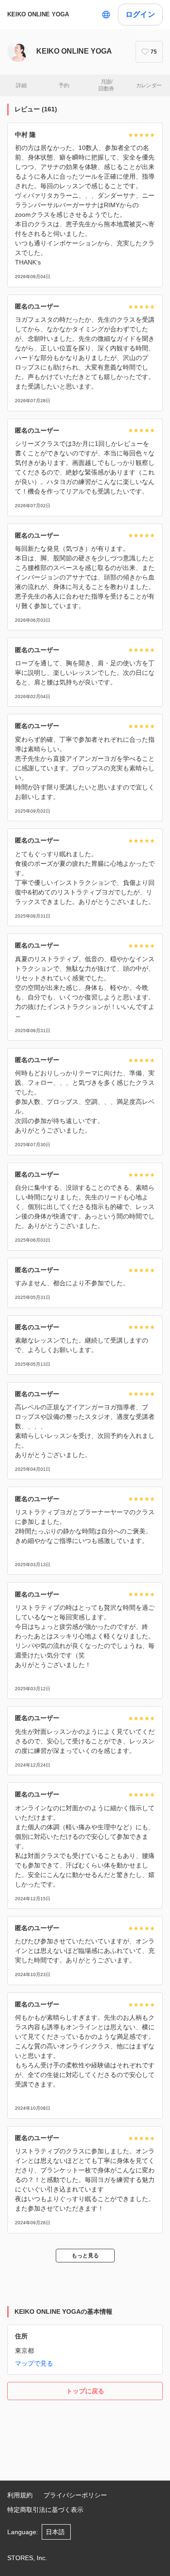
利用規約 (20, 2495)
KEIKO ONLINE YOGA (38, 14)
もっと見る (85, 2256)
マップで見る (34, 2363)
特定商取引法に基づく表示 (45, 2510)
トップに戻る (85, 2391)
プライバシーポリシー (75, 2495)
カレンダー (149, 85)
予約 (64, 85)
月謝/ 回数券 (106, 85)
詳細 (21, 85)
